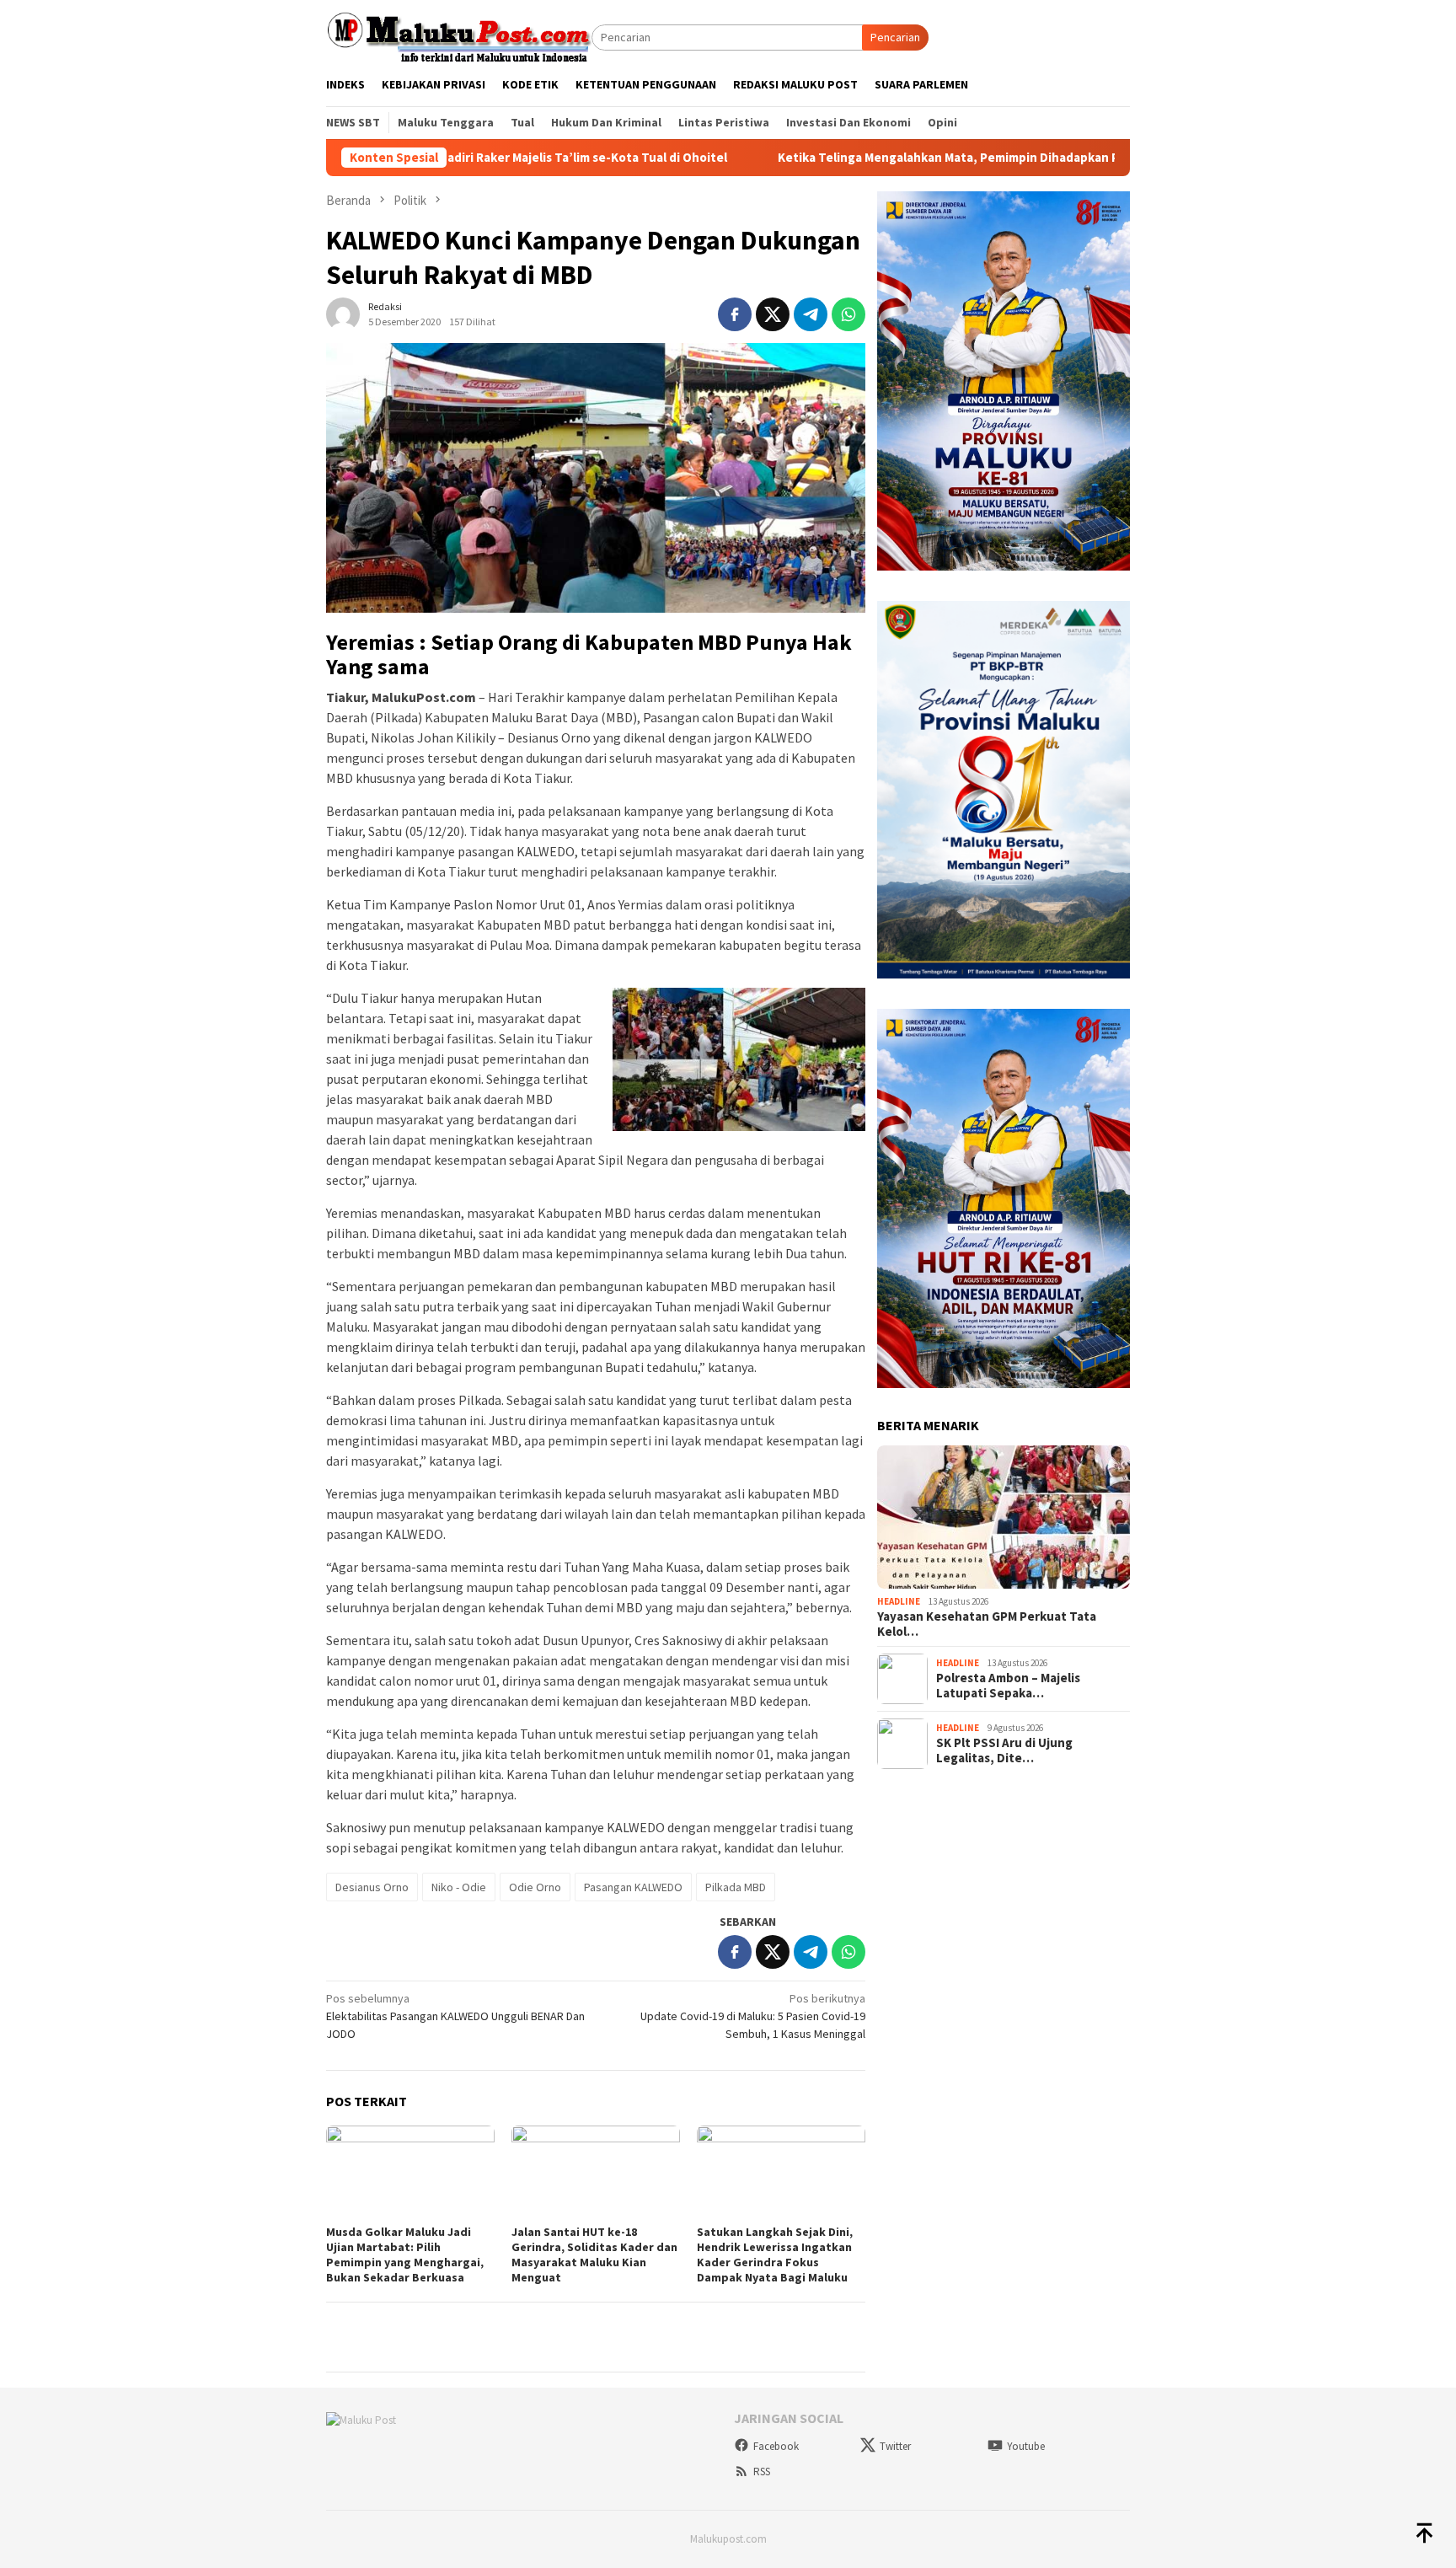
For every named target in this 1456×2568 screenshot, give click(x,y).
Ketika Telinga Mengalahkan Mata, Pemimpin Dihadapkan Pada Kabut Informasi (892, 158)
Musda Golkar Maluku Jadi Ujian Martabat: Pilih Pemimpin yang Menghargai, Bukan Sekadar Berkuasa (405, 2254)
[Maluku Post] (459, 36)
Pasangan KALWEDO (633, 1887)
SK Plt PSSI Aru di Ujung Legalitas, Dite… (1004, 1750)
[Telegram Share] (811, 314)
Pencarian (895, 37)
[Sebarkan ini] (735, 314)
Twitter (895, 2446)
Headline (899, 1601)
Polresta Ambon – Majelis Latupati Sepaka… (1008, 1686)
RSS (762, 2471)
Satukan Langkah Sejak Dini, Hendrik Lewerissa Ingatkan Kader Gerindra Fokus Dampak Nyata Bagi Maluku (775, 2254)
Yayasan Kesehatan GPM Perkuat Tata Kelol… (987, 1624)
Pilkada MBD (736, 1887)
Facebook (776, 2446)
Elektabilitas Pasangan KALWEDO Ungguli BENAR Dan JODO (455, 2016)
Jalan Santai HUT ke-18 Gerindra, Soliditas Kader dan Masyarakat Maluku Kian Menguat (594, 2254)
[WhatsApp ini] (848, 314)
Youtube (1026, 2446)
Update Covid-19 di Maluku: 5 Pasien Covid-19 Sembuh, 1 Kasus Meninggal (753, 2016)
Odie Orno (535, 1887)
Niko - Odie (459, 1887)
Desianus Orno (372, 1887)
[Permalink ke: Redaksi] (343, 313)
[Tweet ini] (773, 314)
